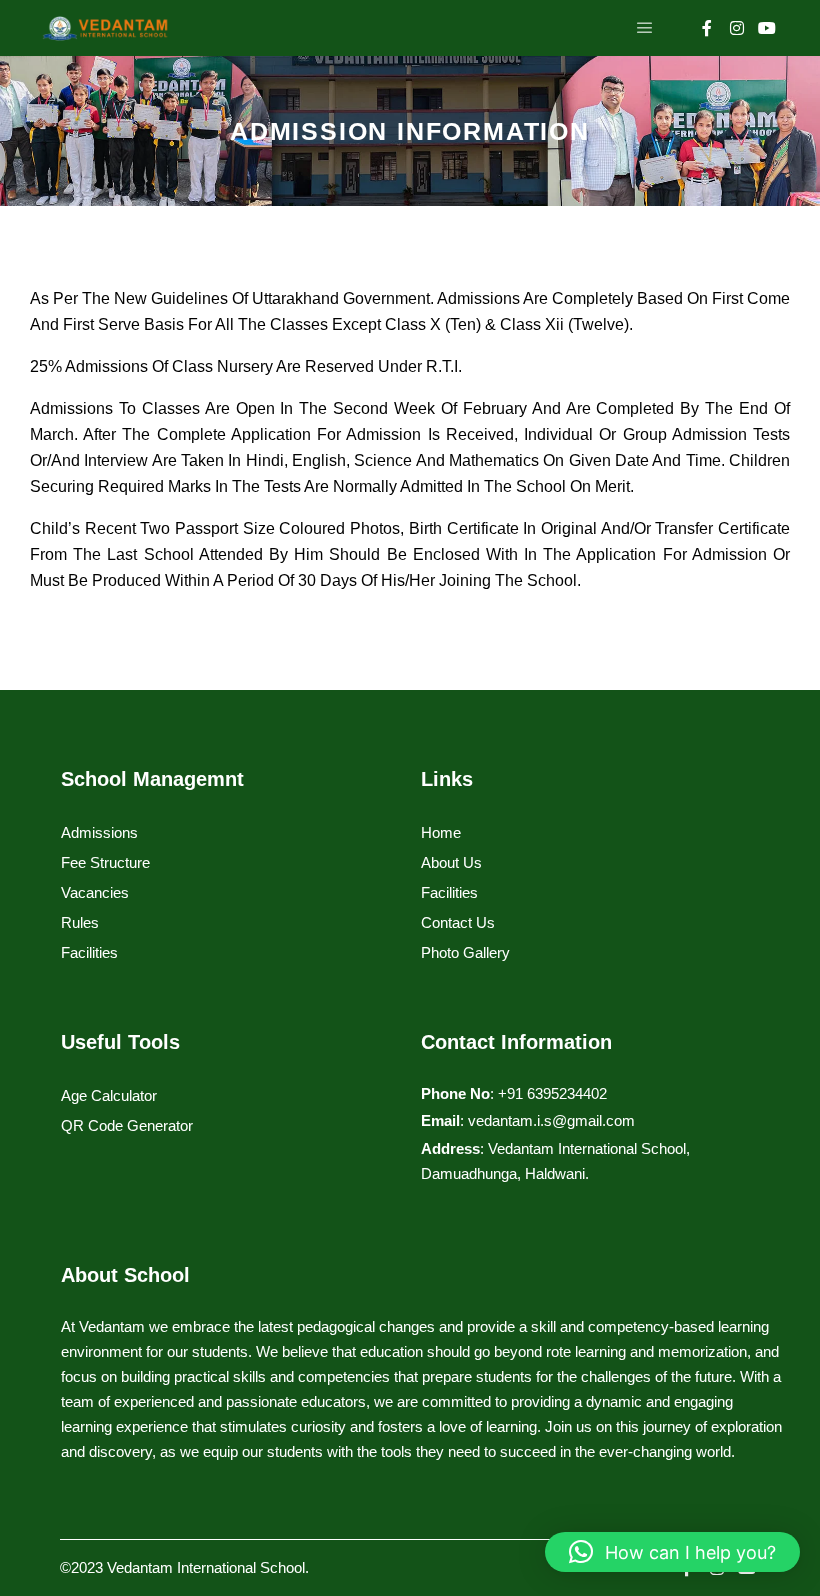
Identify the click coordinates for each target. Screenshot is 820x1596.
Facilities (89, 952)
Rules (80, 922)
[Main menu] (645, 28)
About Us (451, 862)
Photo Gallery (465, 952)
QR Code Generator (127, 1125)
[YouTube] (767, 28)
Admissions (99, 832)
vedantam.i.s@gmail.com (551, 1120)
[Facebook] (707, 28)
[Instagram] (737, 28)
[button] (672, 1552)
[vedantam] (105, 28)
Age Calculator (109, 1095)
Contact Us (458, 922)
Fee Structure (105, 862)
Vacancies (95, 892)
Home (441, 832)
